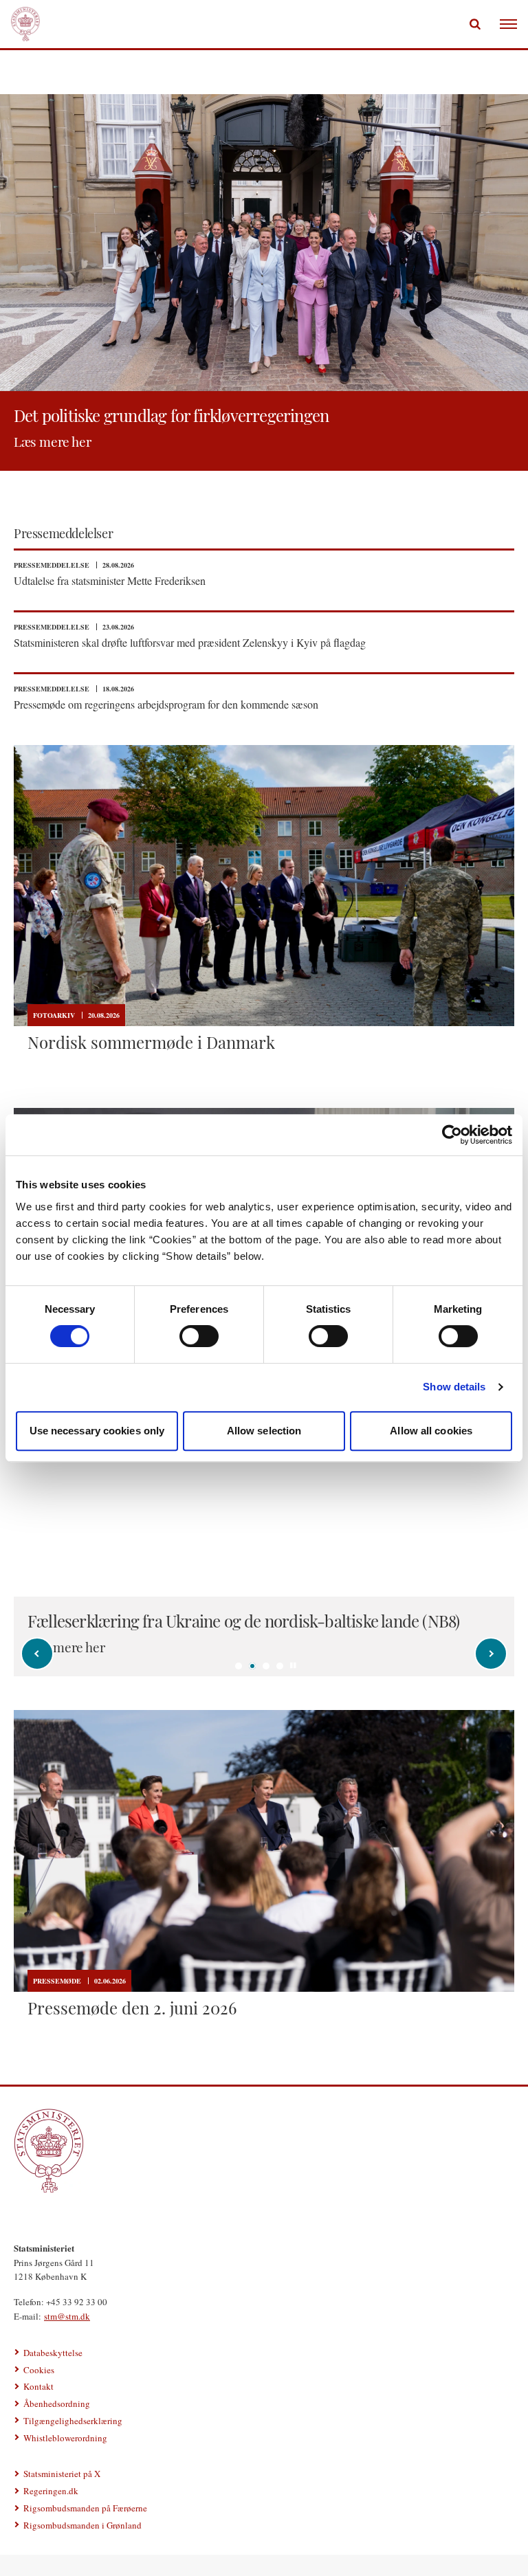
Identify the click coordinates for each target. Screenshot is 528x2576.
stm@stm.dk (67, 2316)
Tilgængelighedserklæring (73, 2421)
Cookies (39, 2370)
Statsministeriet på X (62, 2474)
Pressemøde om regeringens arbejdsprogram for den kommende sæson (166, 704)
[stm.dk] (264, 2151)
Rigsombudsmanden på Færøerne (85, 2508)
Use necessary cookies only (97, 1431)
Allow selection (264, 1431)
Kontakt (38, 2386)
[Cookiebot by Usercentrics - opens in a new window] (452, 1135)
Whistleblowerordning (65, 2438)
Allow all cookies (431, 1431)
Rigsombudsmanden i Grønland (82, 2525)
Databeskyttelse (53, 2353)
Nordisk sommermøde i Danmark (151, 1042)
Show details (454, 1387)
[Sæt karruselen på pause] (294, 1665)
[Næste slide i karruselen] (491, 1654)
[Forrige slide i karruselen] (37, 1654)
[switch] (199, 1336)
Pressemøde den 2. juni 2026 (132, 2008)
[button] (239, 1666)
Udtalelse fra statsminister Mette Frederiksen (110, 580)
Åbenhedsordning (57, 2403)
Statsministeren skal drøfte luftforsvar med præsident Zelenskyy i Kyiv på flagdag (190, 642)
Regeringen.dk (51, 2491)
